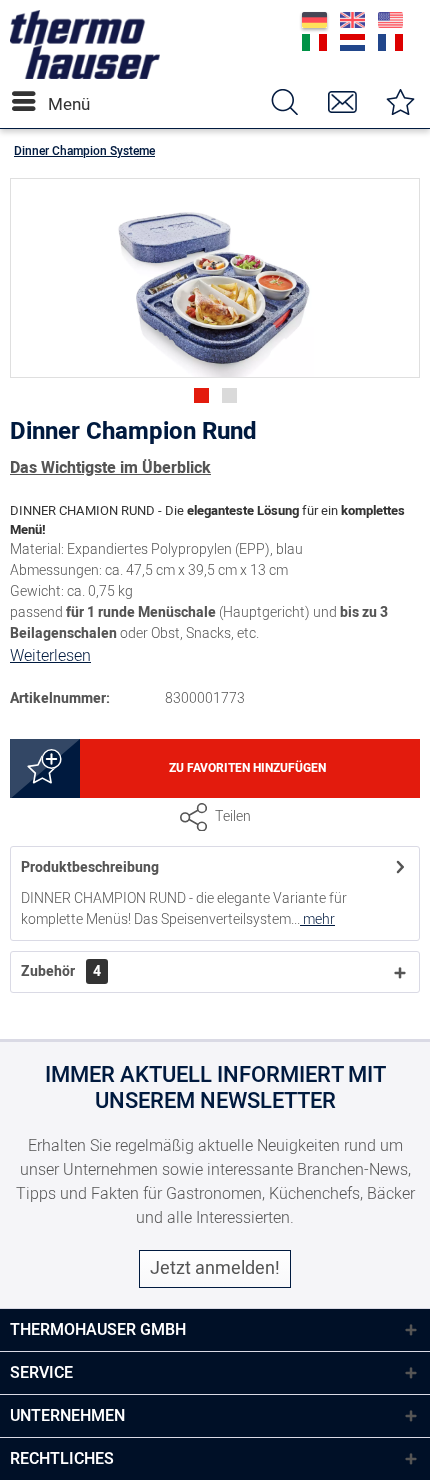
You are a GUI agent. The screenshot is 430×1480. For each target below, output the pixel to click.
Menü (53, 104)
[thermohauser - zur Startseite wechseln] (85, 74)
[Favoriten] (400, 101)
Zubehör (61, 971)
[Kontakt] (342, 101)
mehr (317, 919)
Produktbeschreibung (90, 867)
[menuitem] (29, 101)
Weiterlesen (50, 656)
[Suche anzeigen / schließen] (284, 101)
